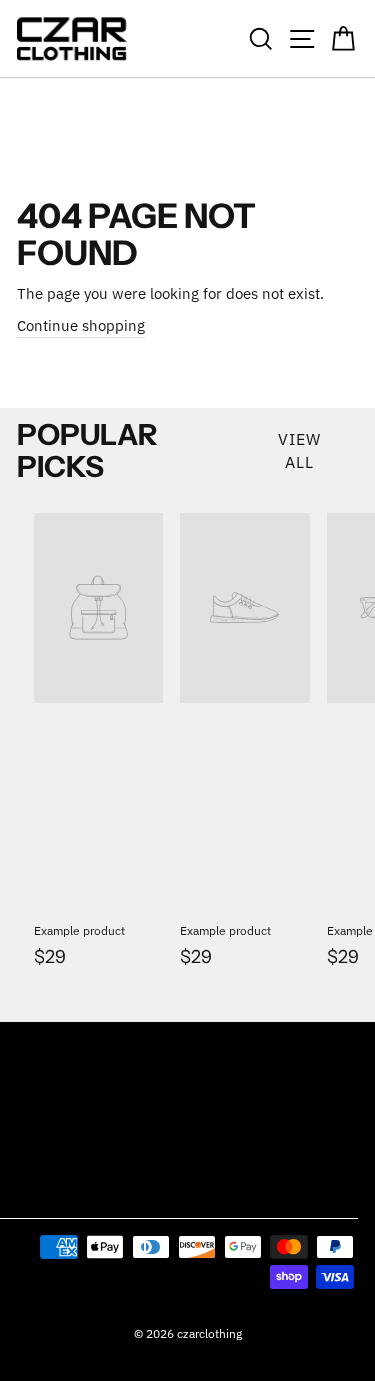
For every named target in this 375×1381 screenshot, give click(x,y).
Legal (34, 1191)
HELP (31, 1094)
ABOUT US (46, 1143)
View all (299, 450)
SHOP (32, 1045)
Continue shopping (81, 325)
